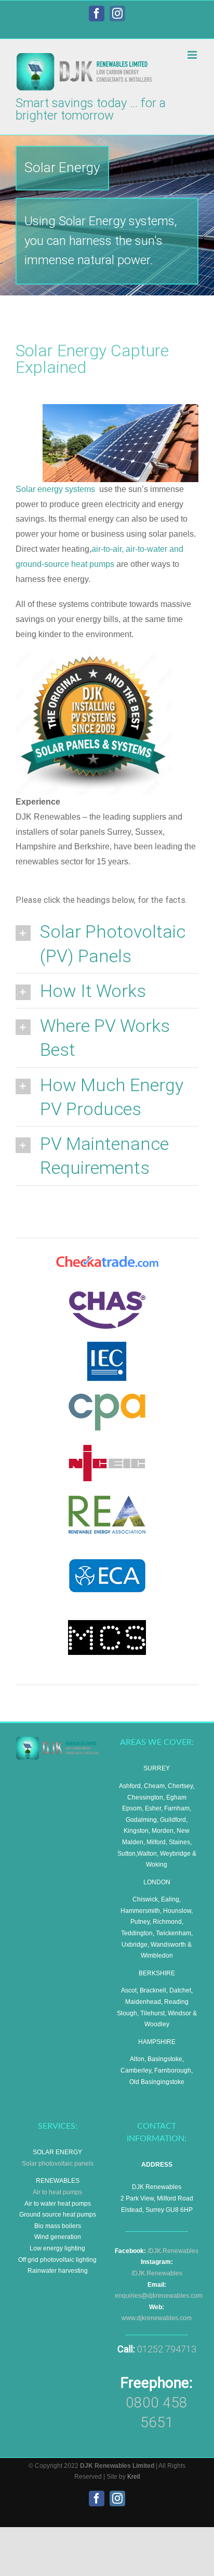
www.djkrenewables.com (157, 2318)
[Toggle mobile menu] (193, 55)
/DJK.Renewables (173, 2251)
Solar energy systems (55, 489)
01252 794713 (167, 2349)
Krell (134, 2477)
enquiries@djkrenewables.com (159, 2296)
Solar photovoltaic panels (58, 2164)
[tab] (107, 943)
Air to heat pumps (57, 2192)
